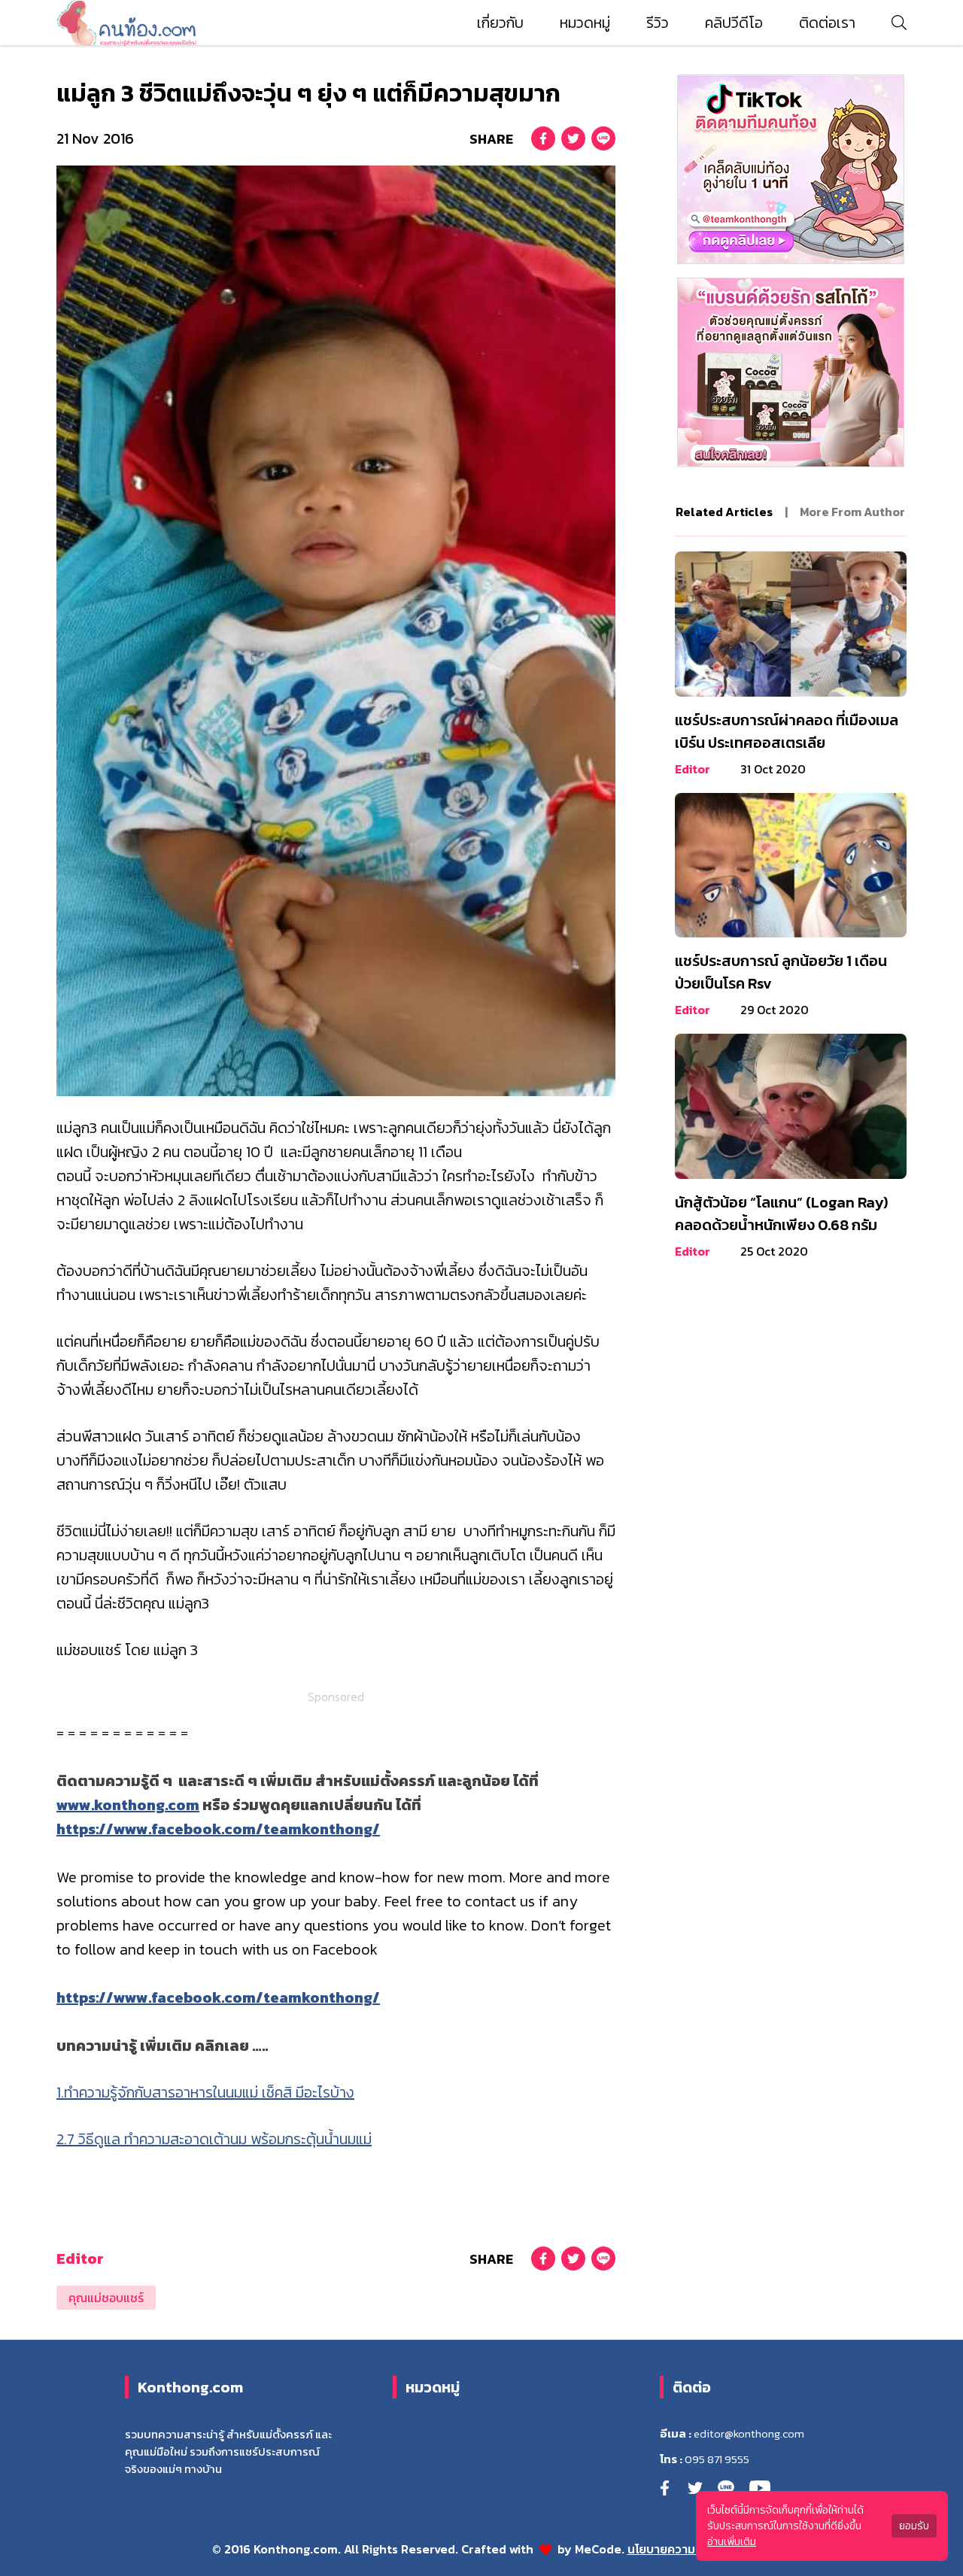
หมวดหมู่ (585, 23)
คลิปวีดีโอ (734, 23)
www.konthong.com (128, 1805)
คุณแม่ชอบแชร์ (106, 2298)
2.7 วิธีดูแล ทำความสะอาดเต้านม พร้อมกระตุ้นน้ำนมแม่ (214, 2139)
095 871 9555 (717, 2459)
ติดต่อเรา (827, 23)
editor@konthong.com (749, 2434)
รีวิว (658, 23)
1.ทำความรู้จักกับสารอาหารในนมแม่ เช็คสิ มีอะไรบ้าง (205, 2092)
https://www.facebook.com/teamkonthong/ (218, 1829)
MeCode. (601, 2549)
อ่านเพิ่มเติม (732, 2542)
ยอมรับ (914, 2526)
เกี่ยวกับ (500, 23)
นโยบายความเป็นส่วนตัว (690, 2549)
